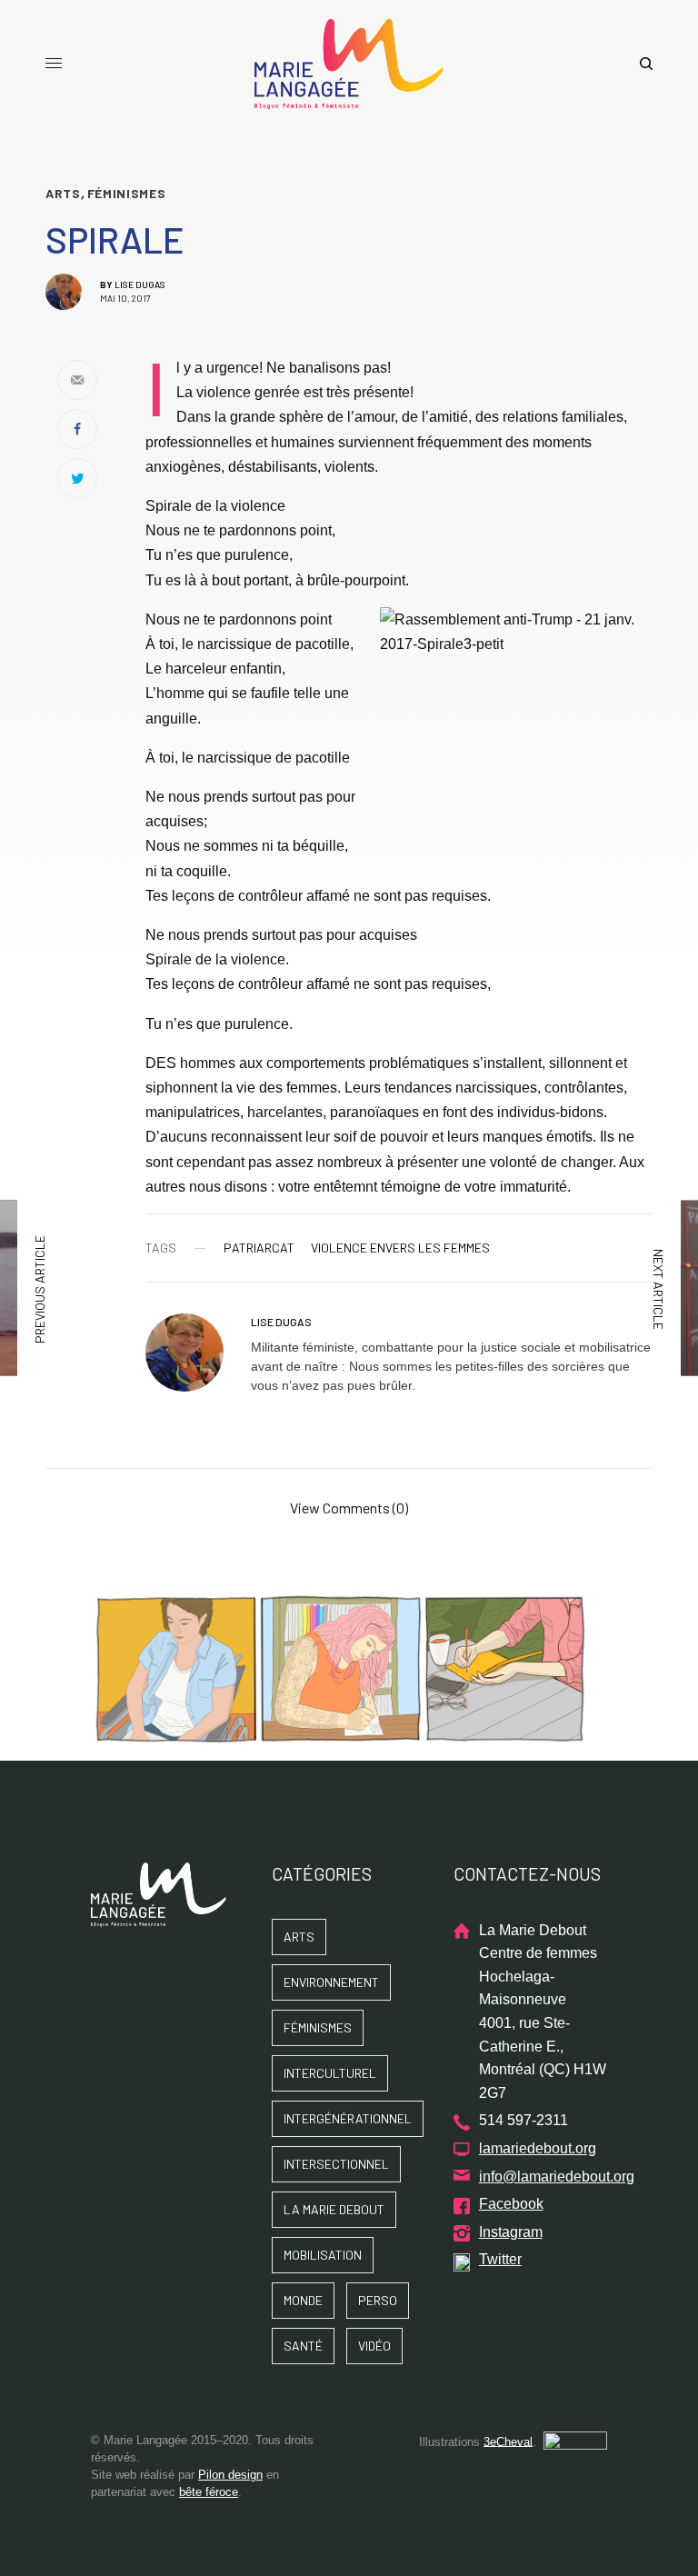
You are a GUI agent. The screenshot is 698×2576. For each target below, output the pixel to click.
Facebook (511, 2204)
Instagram (511, 2232)
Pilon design (230, 2475)
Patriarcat (259, 1248)
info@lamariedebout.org (557, 2177)
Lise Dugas (140, 285)
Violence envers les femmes (400, 1248)
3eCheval (508, 2441)
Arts (63, 194)
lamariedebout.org (538, 2148)
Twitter (500, 2259)
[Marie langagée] (349, 64)
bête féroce (209, 2492)
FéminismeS (127, 194)
